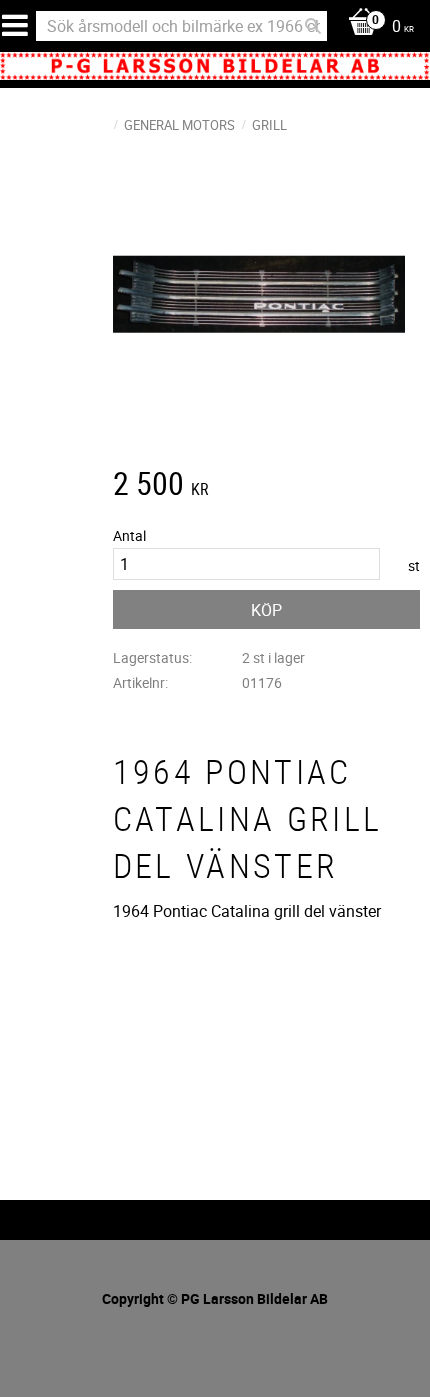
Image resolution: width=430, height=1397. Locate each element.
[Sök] (313, 26)
